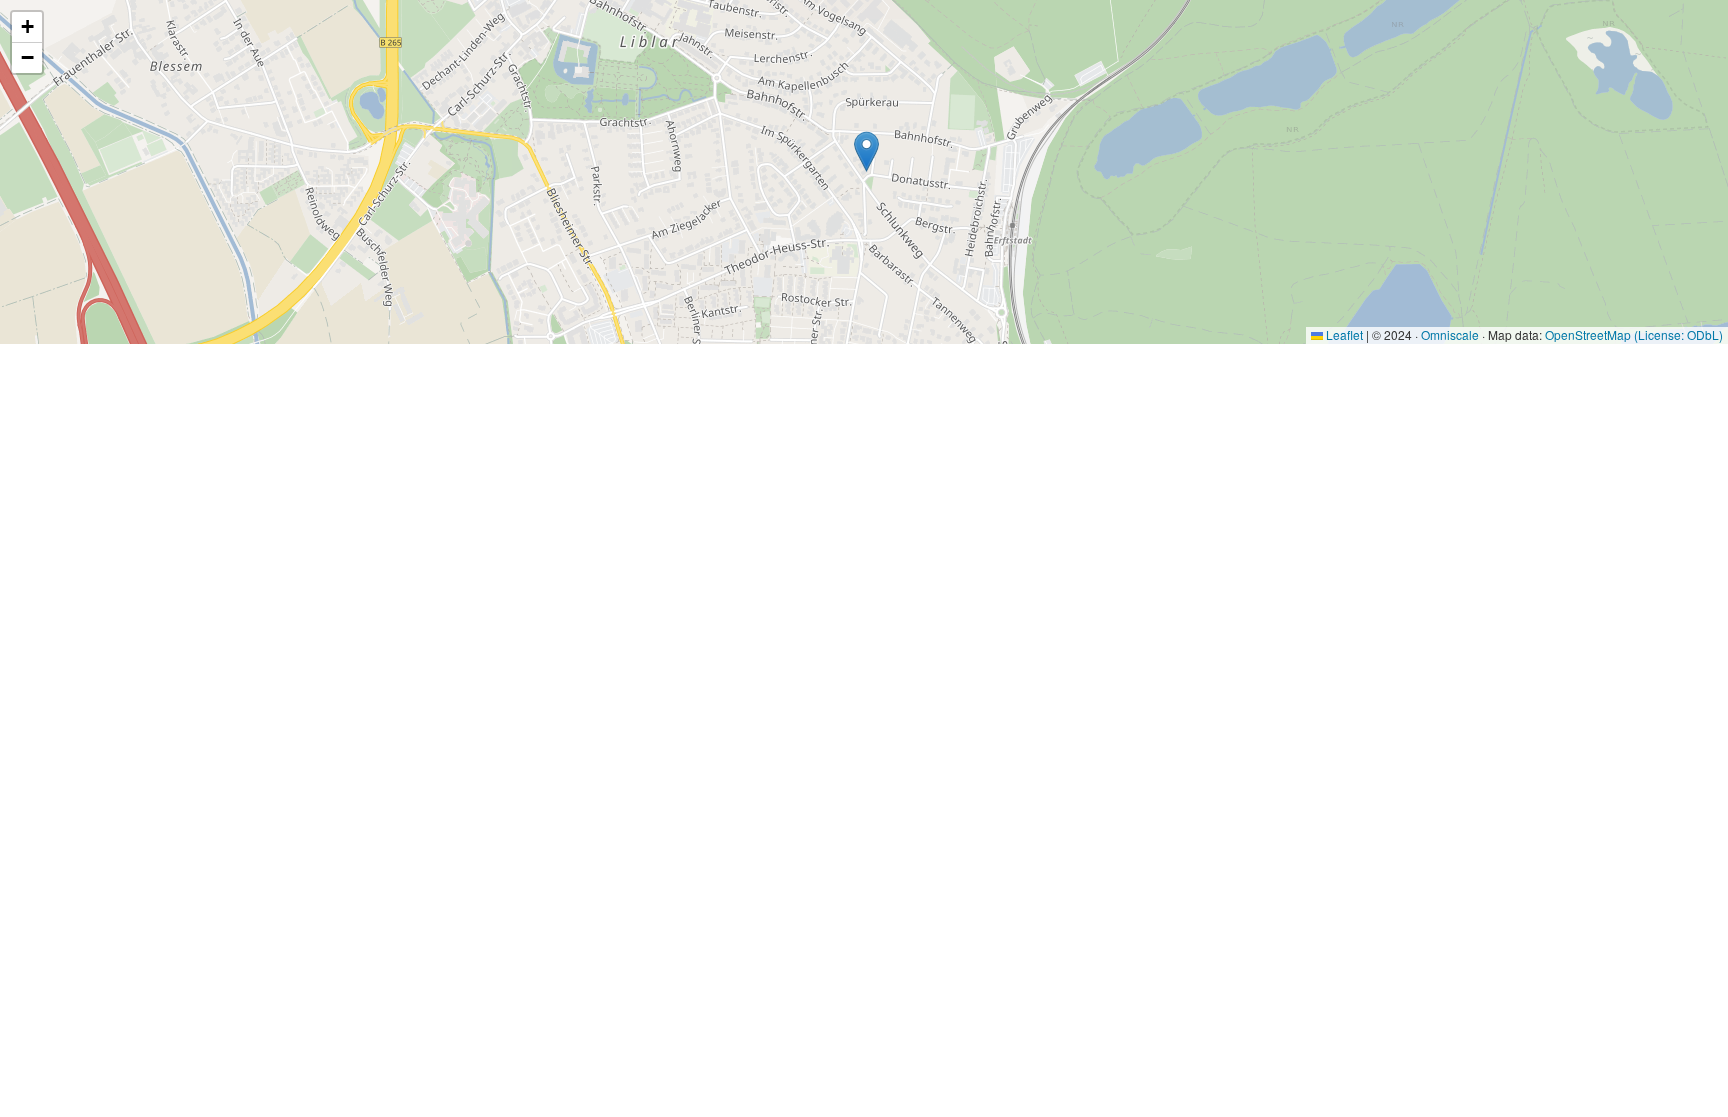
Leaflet (1343, 334)
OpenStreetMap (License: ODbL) (1634, 334)
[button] (866, 151)
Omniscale (1450, 334)
